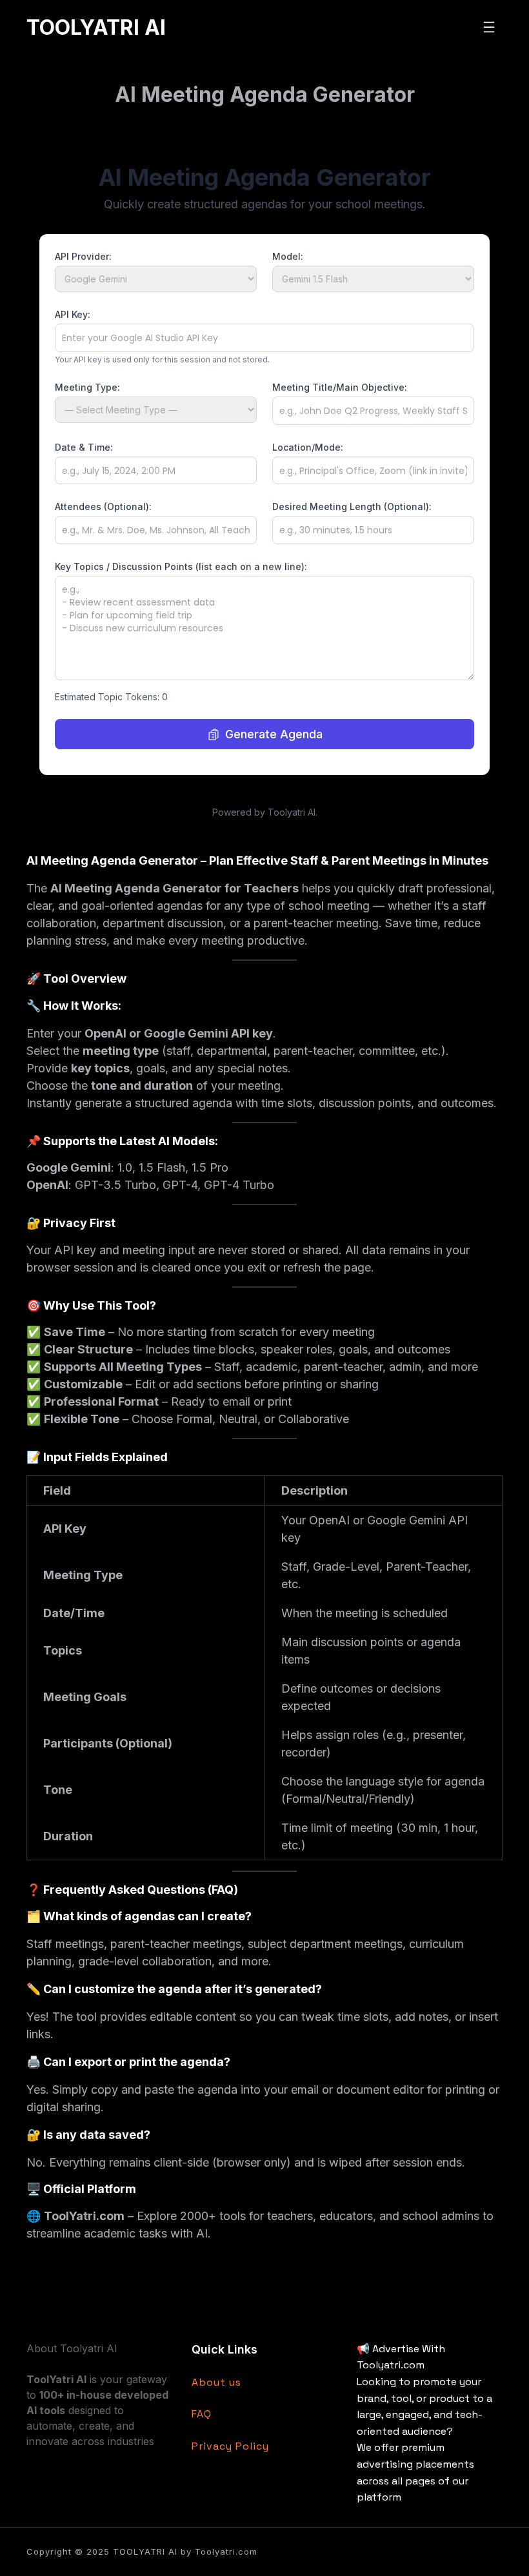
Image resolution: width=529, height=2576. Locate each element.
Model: (288, 256)
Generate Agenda (274, 734)
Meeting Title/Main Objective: (340, 387)
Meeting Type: (87, 387)
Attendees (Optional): (103, 506)
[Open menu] (489, 27)
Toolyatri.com (226, 2551)
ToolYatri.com (84, 2216)
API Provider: (83, 256)
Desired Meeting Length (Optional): (352, 506)
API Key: (73, 314)
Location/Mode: (308, 447)
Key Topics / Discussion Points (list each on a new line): (181, 566)
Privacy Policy (230, 2446)
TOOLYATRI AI (96, 27)
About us (216, 2382)
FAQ (202, 2414)
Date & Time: (84, 447)
